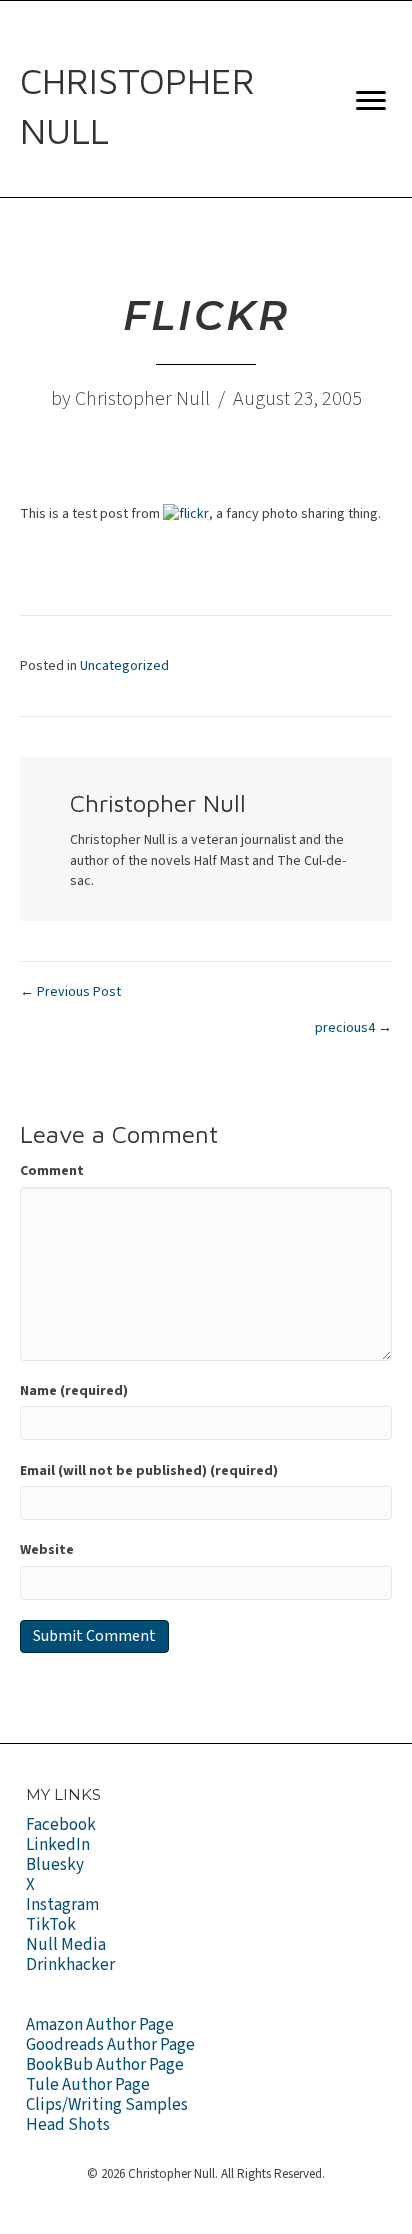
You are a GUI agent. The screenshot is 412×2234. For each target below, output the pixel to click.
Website (47, 1550)
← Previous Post (70, 992)
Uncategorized (124, 666)
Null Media (66, 1945)
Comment (52, 1171)
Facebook (61, 1825)
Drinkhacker (70, 1965)
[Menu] (371, 101)
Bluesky (55, 1865)
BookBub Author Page (105, 2065)
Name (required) (74, 1391)
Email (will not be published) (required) (149, 1471)
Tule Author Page (88, 2085)
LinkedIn (58, 1845)
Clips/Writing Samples (107, 2105)
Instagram (62, 1905)
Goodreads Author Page (110, 2045)
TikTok (51, 1925)
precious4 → (353, 1028)
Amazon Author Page (100, 2025)
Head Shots (68, 2125)
